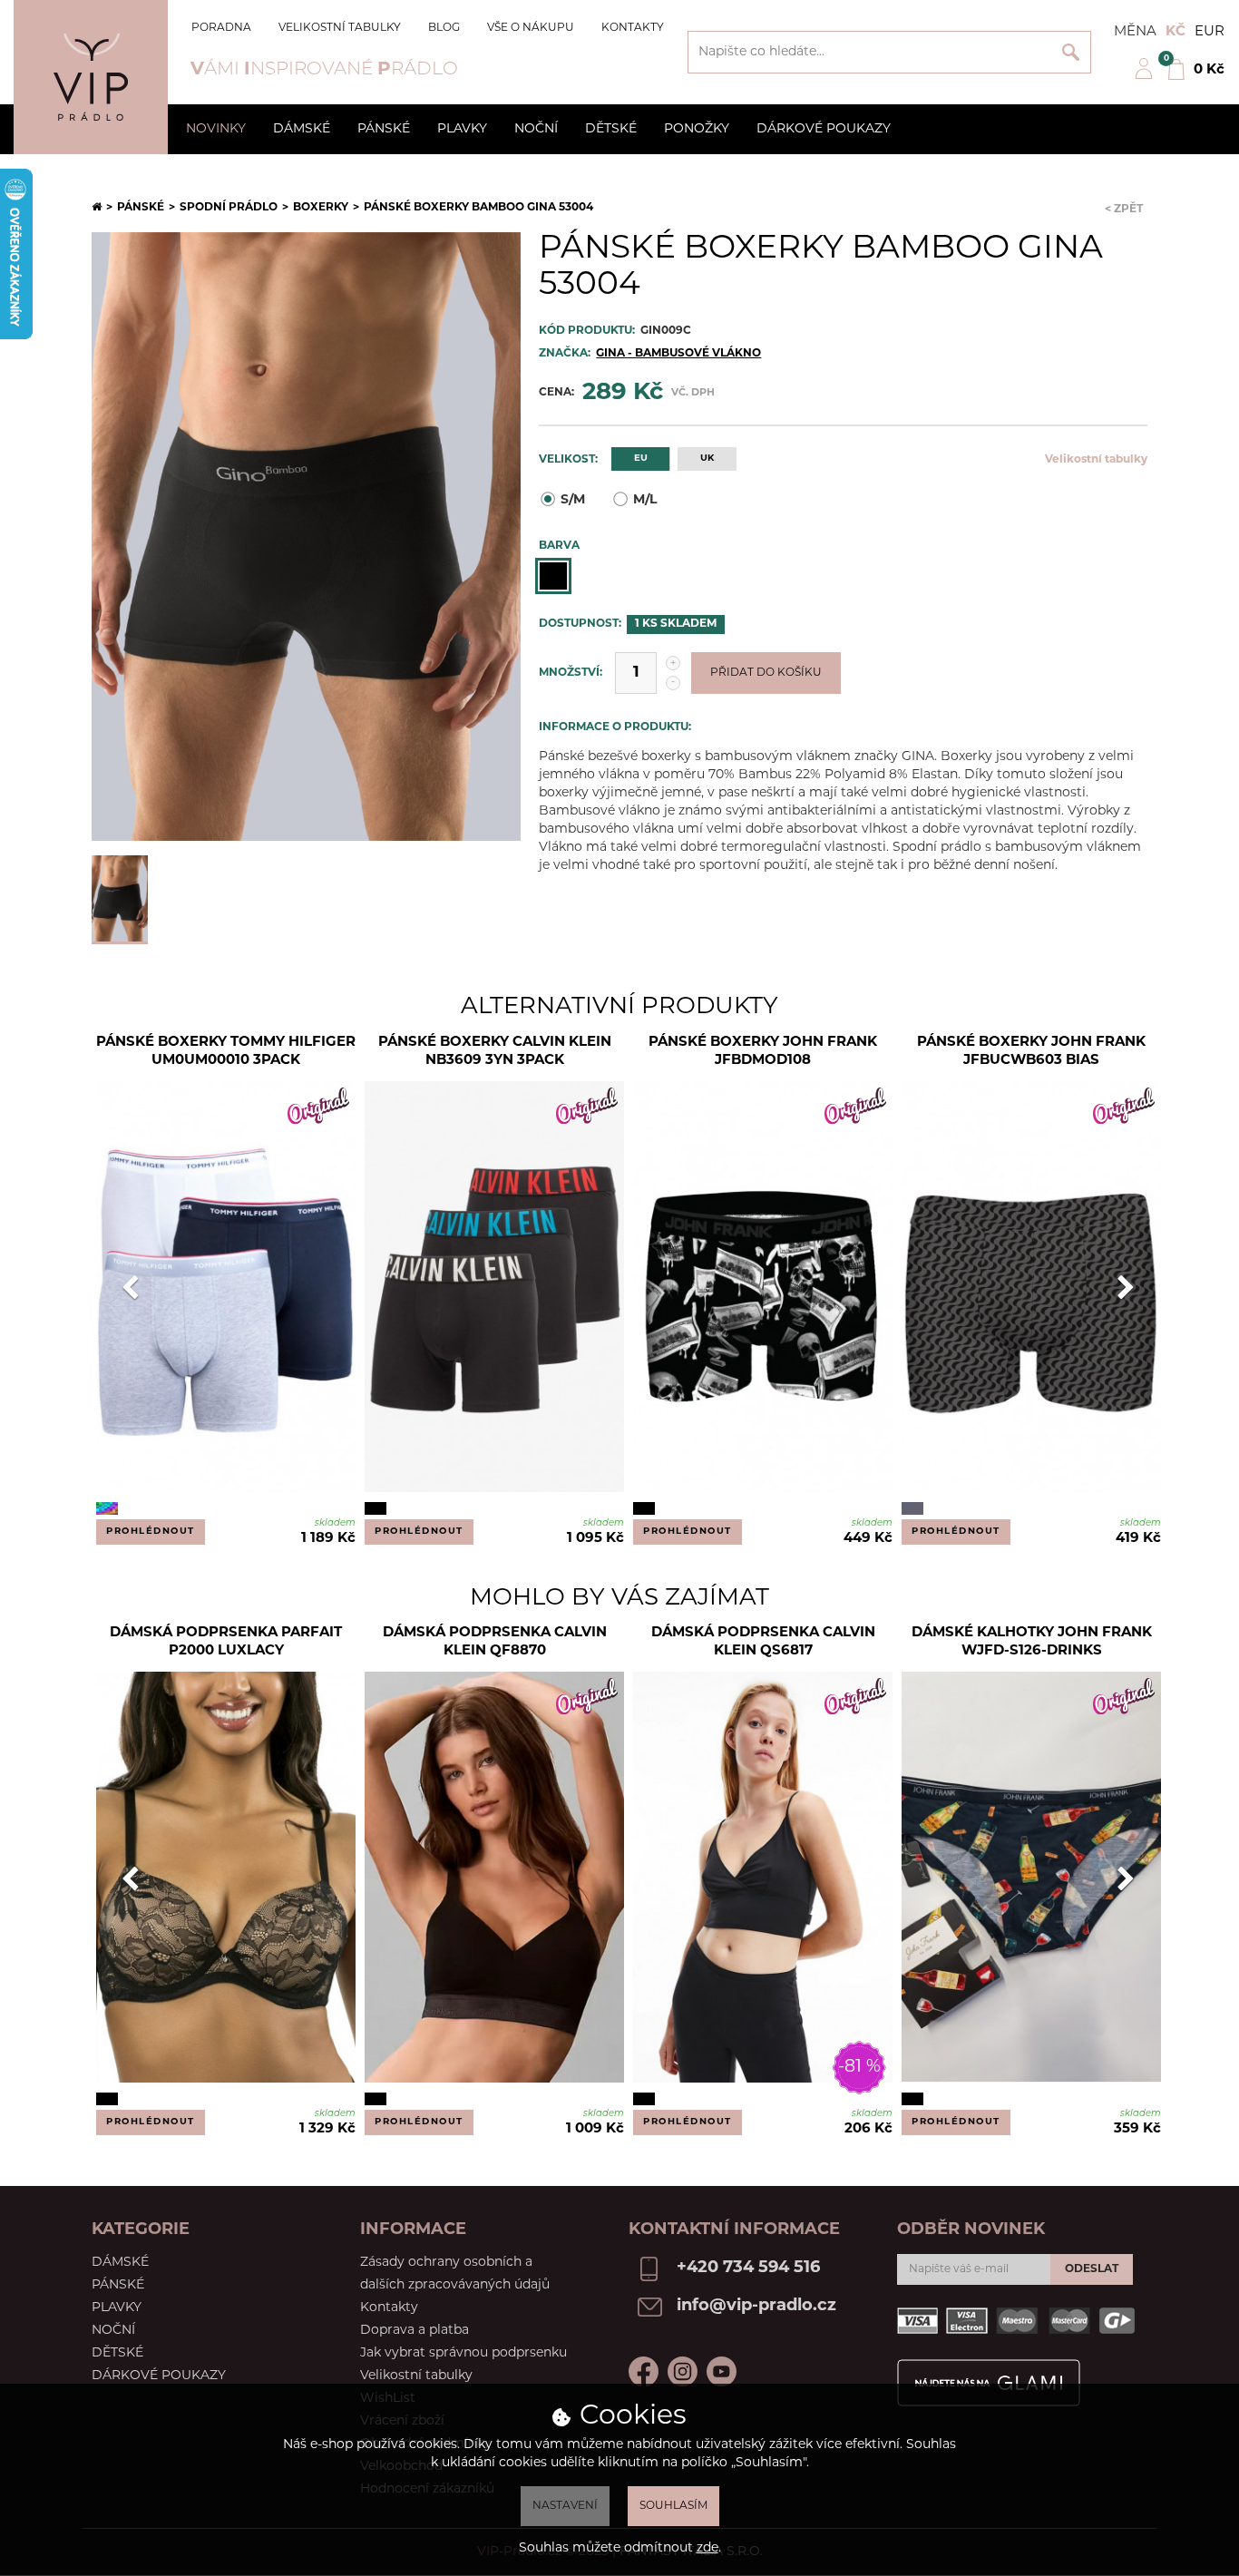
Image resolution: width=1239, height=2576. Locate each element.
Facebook (644, 2371)
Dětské (611, 129)
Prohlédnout (151, 1532)
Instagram (683, 2371)
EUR (1210, 32)
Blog (444, 28)
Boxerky (321, 208)
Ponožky (697, 129)
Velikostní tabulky (340, 28)
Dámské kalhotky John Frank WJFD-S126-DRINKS (1032, 1642)
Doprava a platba (415, 2331)
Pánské (384, 129)
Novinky (216, 129)
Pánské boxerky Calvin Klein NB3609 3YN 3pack (495, 1052)
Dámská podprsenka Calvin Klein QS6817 (763, 1642)
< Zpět (1124, 210)
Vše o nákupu (531, 28)
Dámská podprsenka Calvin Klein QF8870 (495, 1642)
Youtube (722, 2371)
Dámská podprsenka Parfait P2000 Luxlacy (226, 1642)
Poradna (221, 28)
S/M (573, 500)
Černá (553, 576)
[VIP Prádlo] (91, 77)
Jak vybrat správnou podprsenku (463, 2353)
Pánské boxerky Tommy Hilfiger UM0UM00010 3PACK (226, 1052)
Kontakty (633, 28)
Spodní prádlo (229, 208)
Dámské (302, 129)
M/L (645, 500)
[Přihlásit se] (1144, 77)
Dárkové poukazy (824, 129)
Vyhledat (1071, 52)
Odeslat (1092, 2269)
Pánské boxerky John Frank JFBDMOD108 (763, 1052)
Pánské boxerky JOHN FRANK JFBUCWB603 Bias (1031, 1052)
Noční (536, 129)
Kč (1176, 32)
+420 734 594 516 (748, 2269)
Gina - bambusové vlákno (678, 354)
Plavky (462, 129)
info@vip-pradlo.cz (756, 2307)
